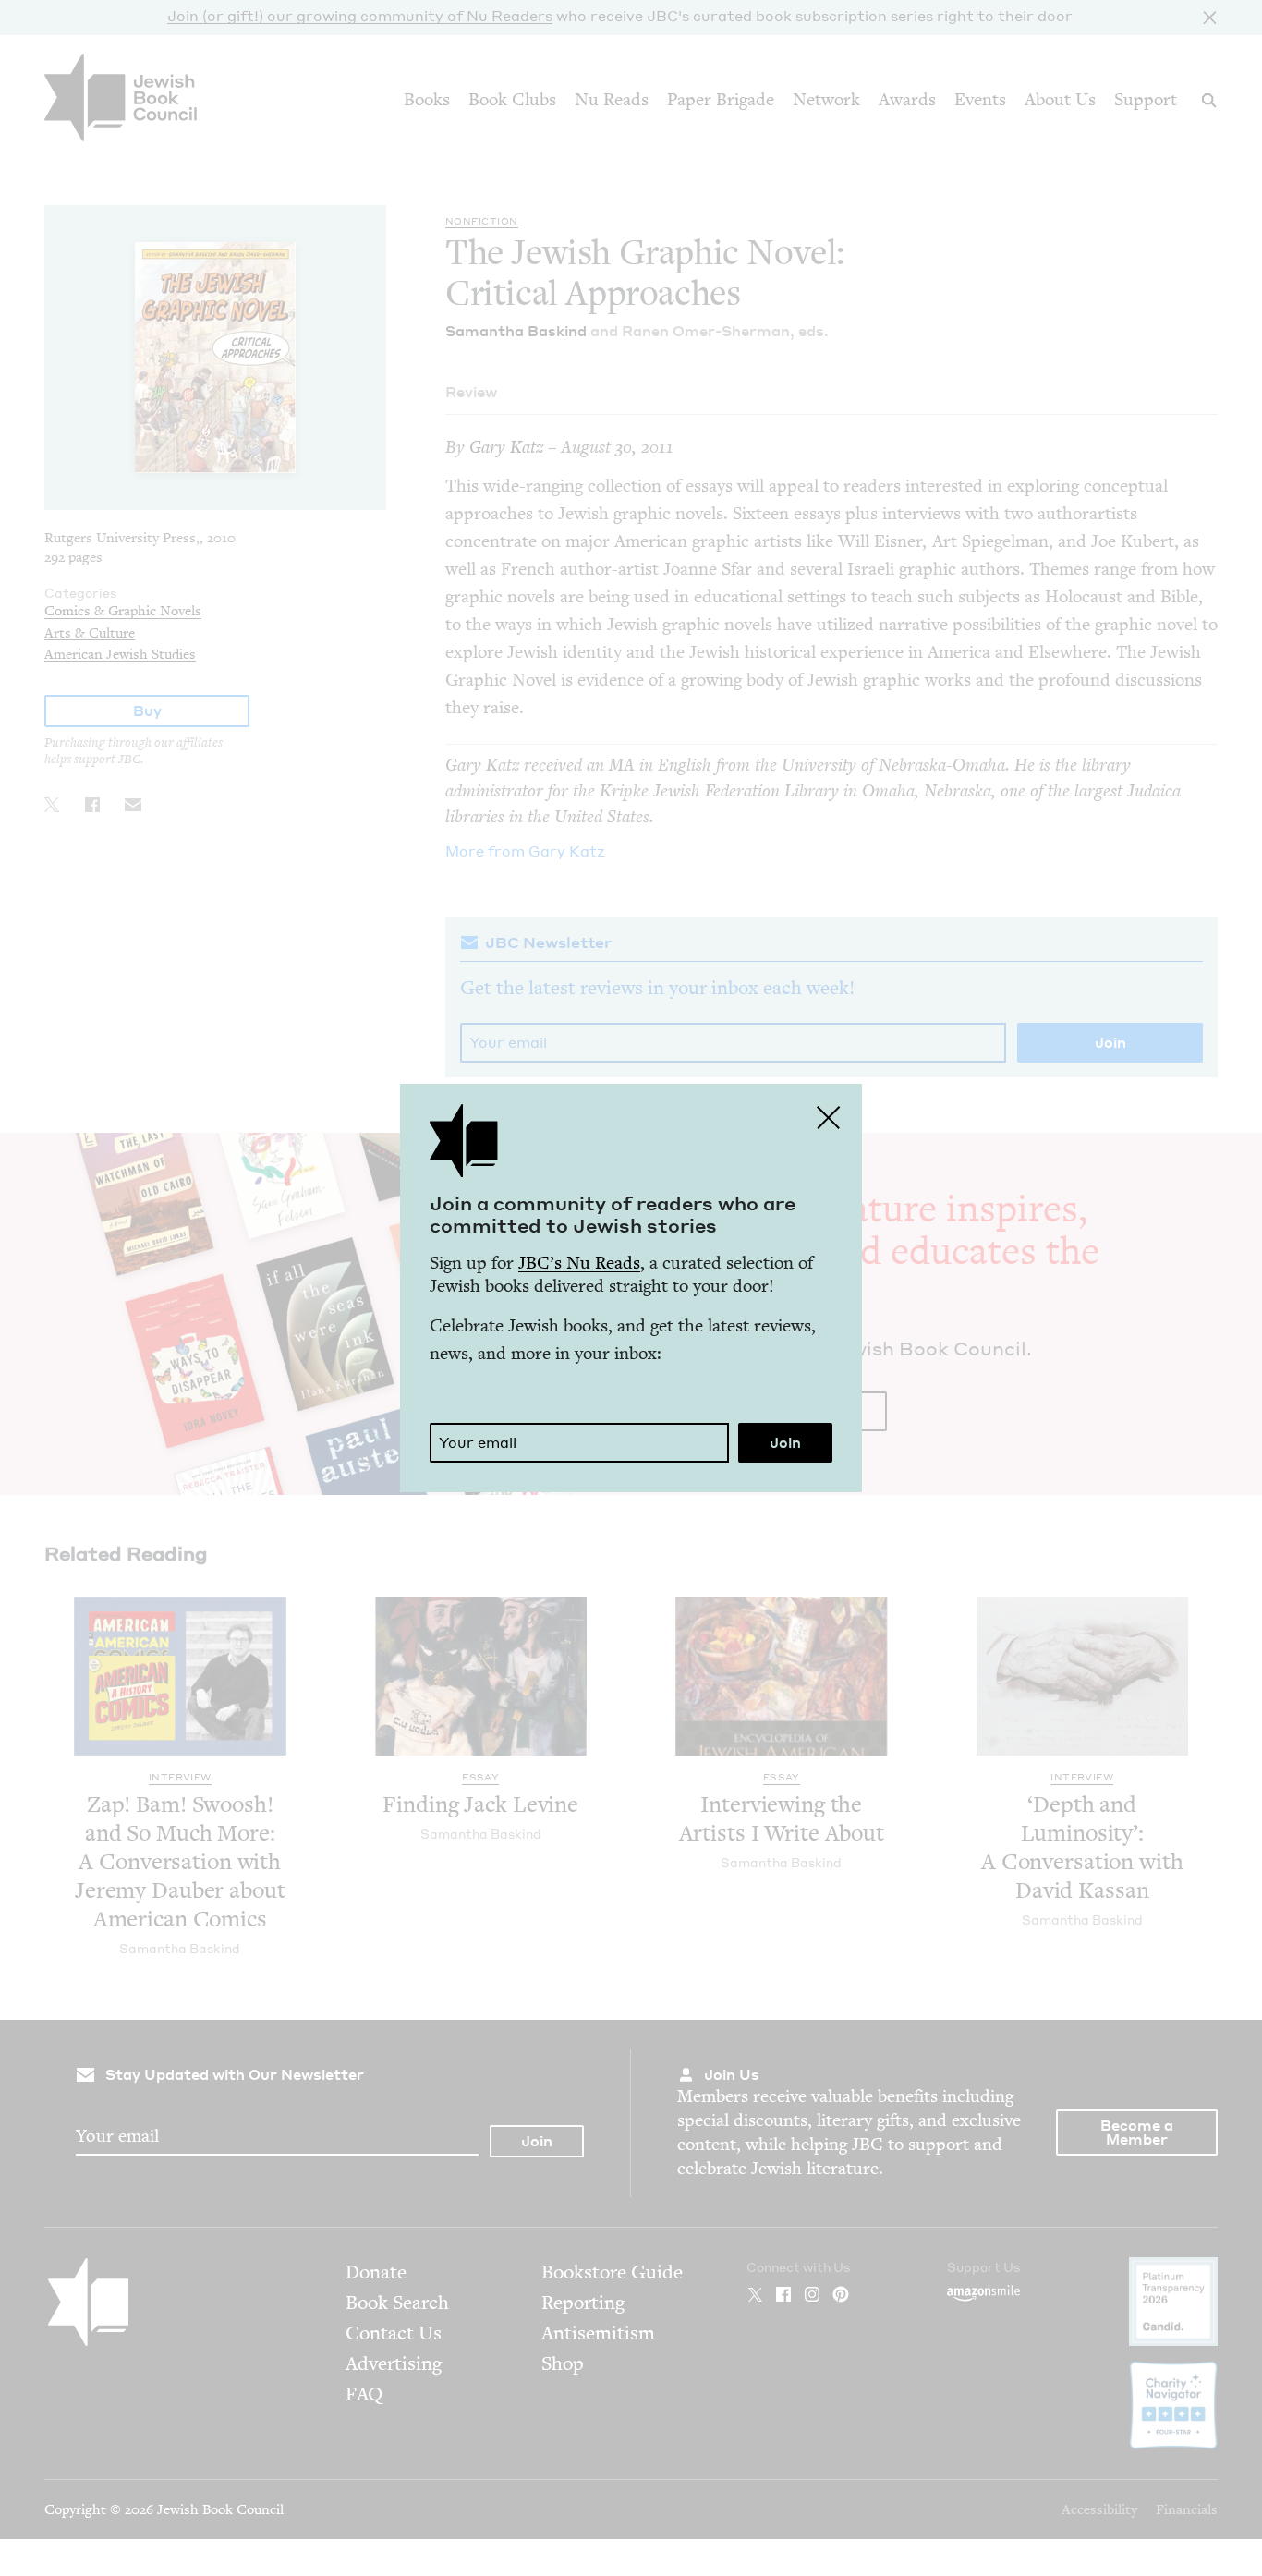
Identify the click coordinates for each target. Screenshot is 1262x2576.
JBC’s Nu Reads (579, 1263)
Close (829, 1117)
